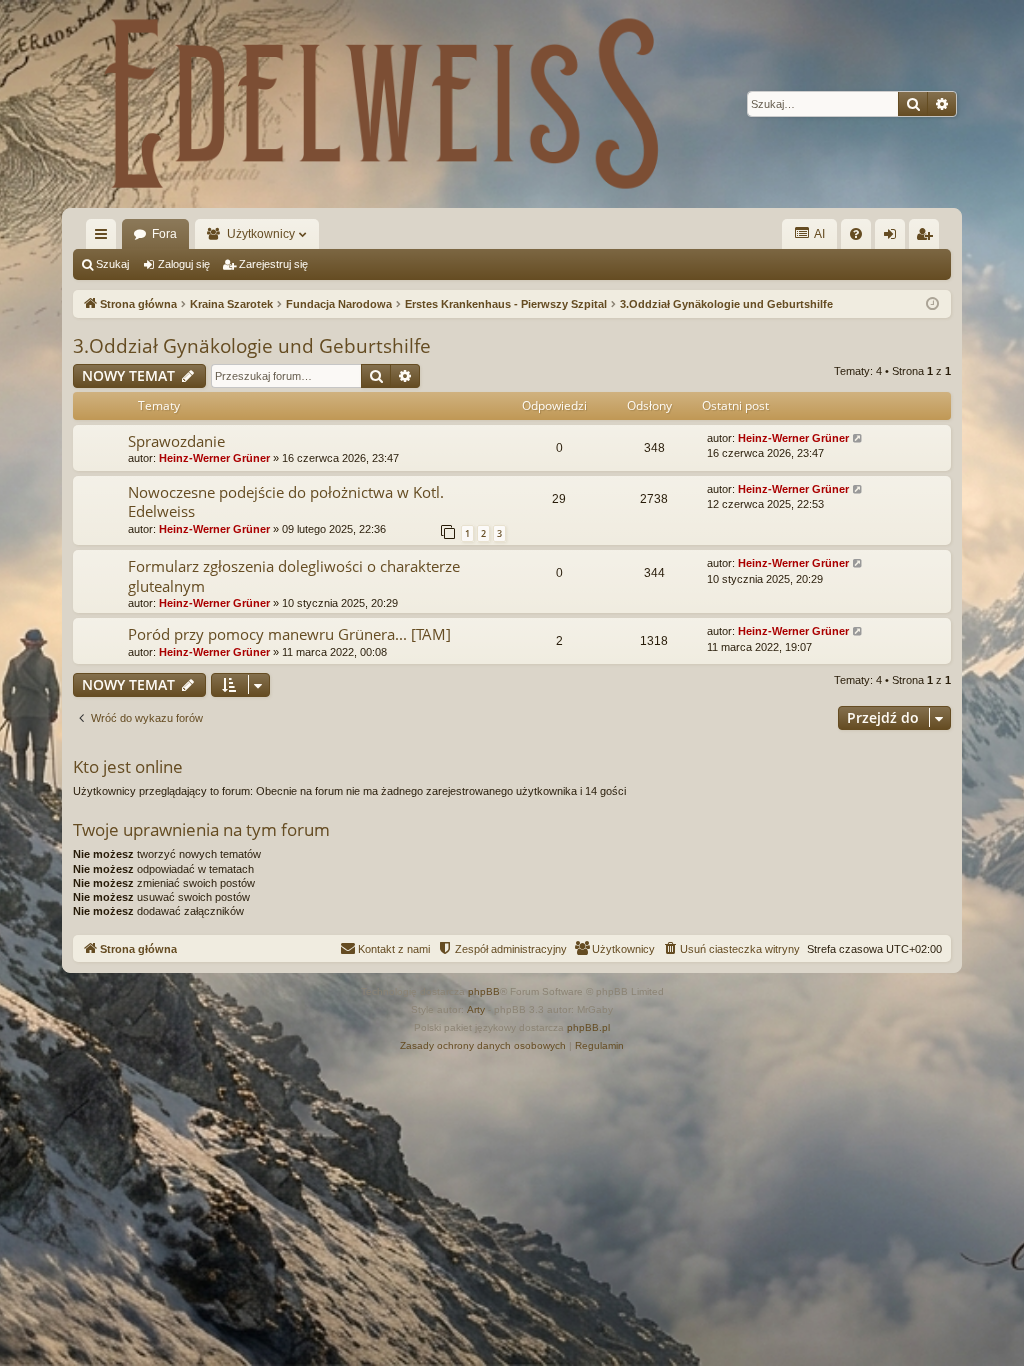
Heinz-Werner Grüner (214, 458)
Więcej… (105, 238)
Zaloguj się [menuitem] (894, 238)
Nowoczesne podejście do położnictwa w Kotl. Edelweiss (286, 501)
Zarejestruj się (273, 264)
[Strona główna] (382, 104)
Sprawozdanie (176, 441)
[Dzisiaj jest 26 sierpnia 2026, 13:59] (932, 304)
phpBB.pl (588, 1027)
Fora (164, 234)
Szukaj (112, 264)
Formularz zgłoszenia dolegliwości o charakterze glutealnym (294, 575)
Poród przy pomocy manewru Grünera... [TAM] (289, 634)
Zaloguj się (184, 264)
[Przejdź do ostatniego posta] (858, 438)
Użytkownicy (261, 234)
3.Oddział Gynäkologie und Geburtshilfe (252, 346)
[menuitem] (856, 234)
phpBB (484, 991)
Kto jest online (128, 766)
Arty (476, 1009)
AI (818, 234)
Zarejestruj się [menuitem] (928, 238)
